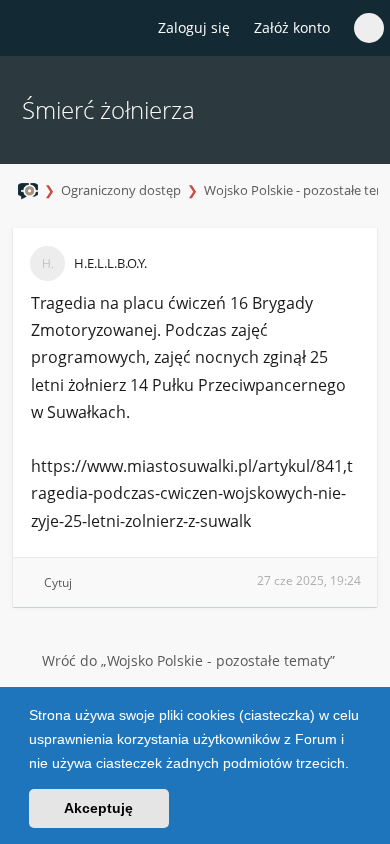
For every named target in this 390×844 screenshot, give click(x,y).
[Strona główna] (27, 29)
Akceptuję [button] (98, 808)
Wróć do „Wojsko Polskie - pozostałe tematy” (188, 660)
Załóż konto (292, 27)
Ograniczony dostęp (121, 190)
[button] (356, 765)
